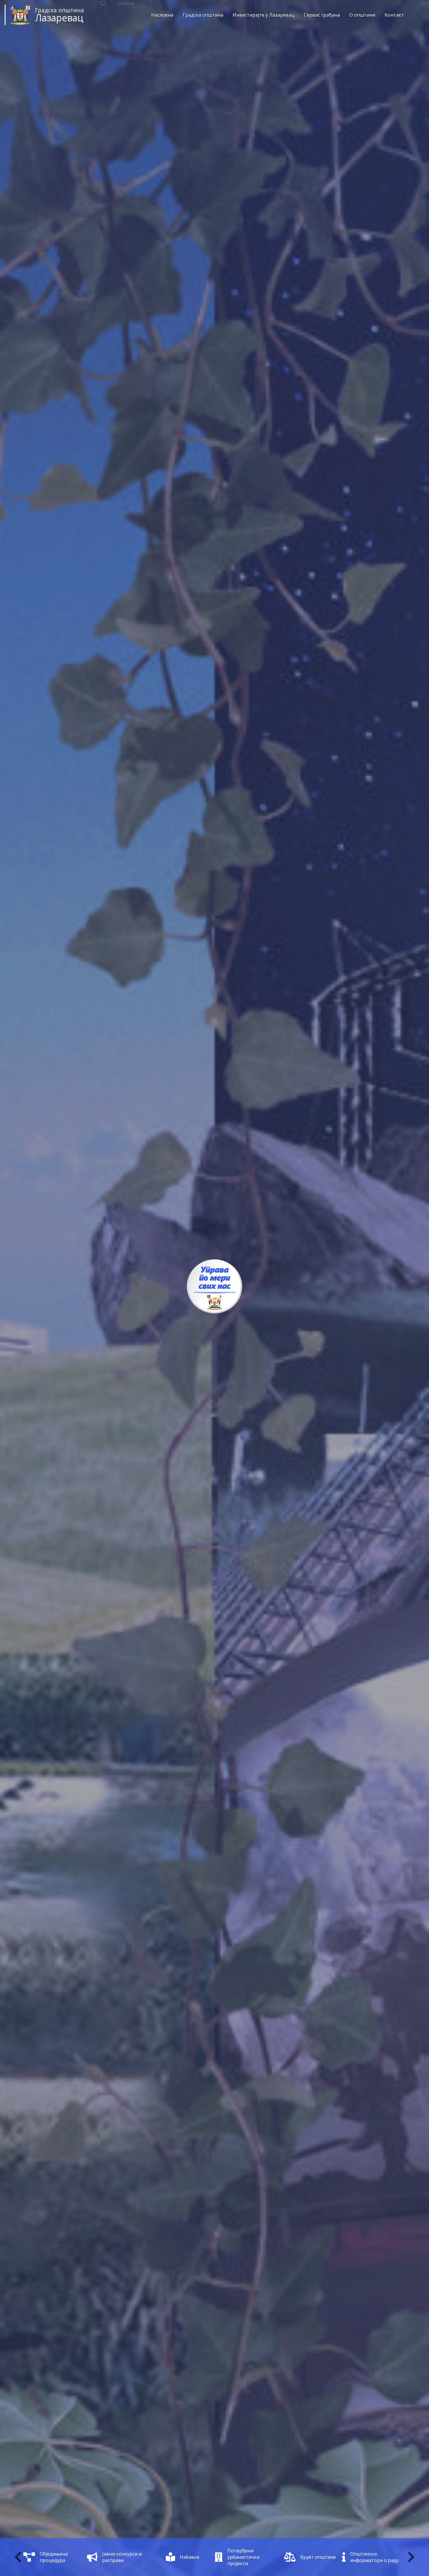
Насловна (162, 15)
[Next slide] (410, 2557)
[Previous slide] (19, 2557)
